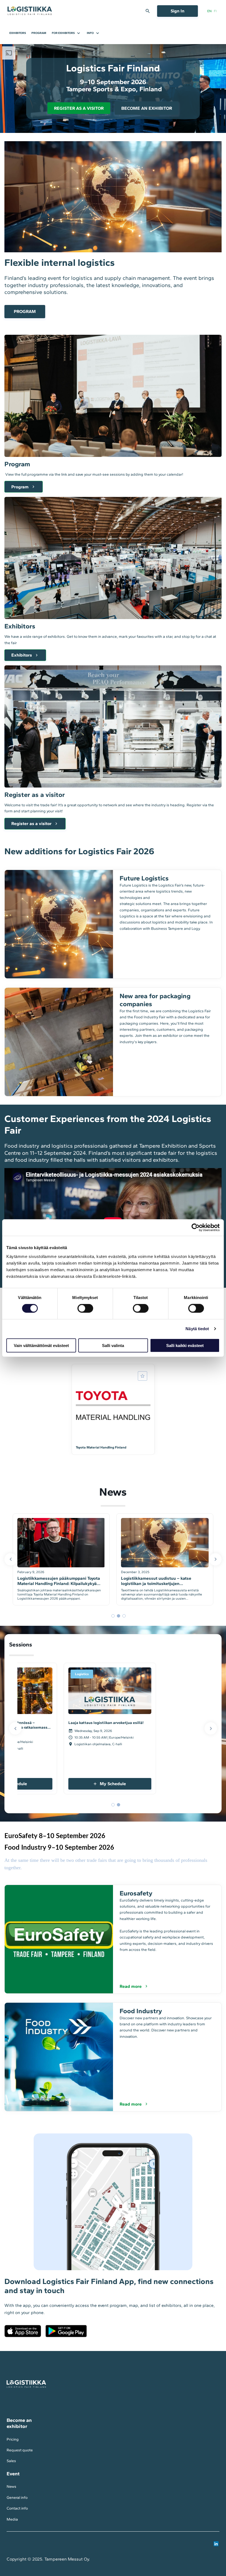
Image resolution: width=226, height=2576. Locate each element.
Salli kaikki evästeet (185, 1345)
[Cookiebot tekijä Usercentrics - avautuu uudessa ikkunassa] (196, 1228)
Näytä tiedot (197, 1329)
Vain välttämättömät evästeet (41, 1345)
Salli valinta (113, 1345)
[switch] (85, 1308)
